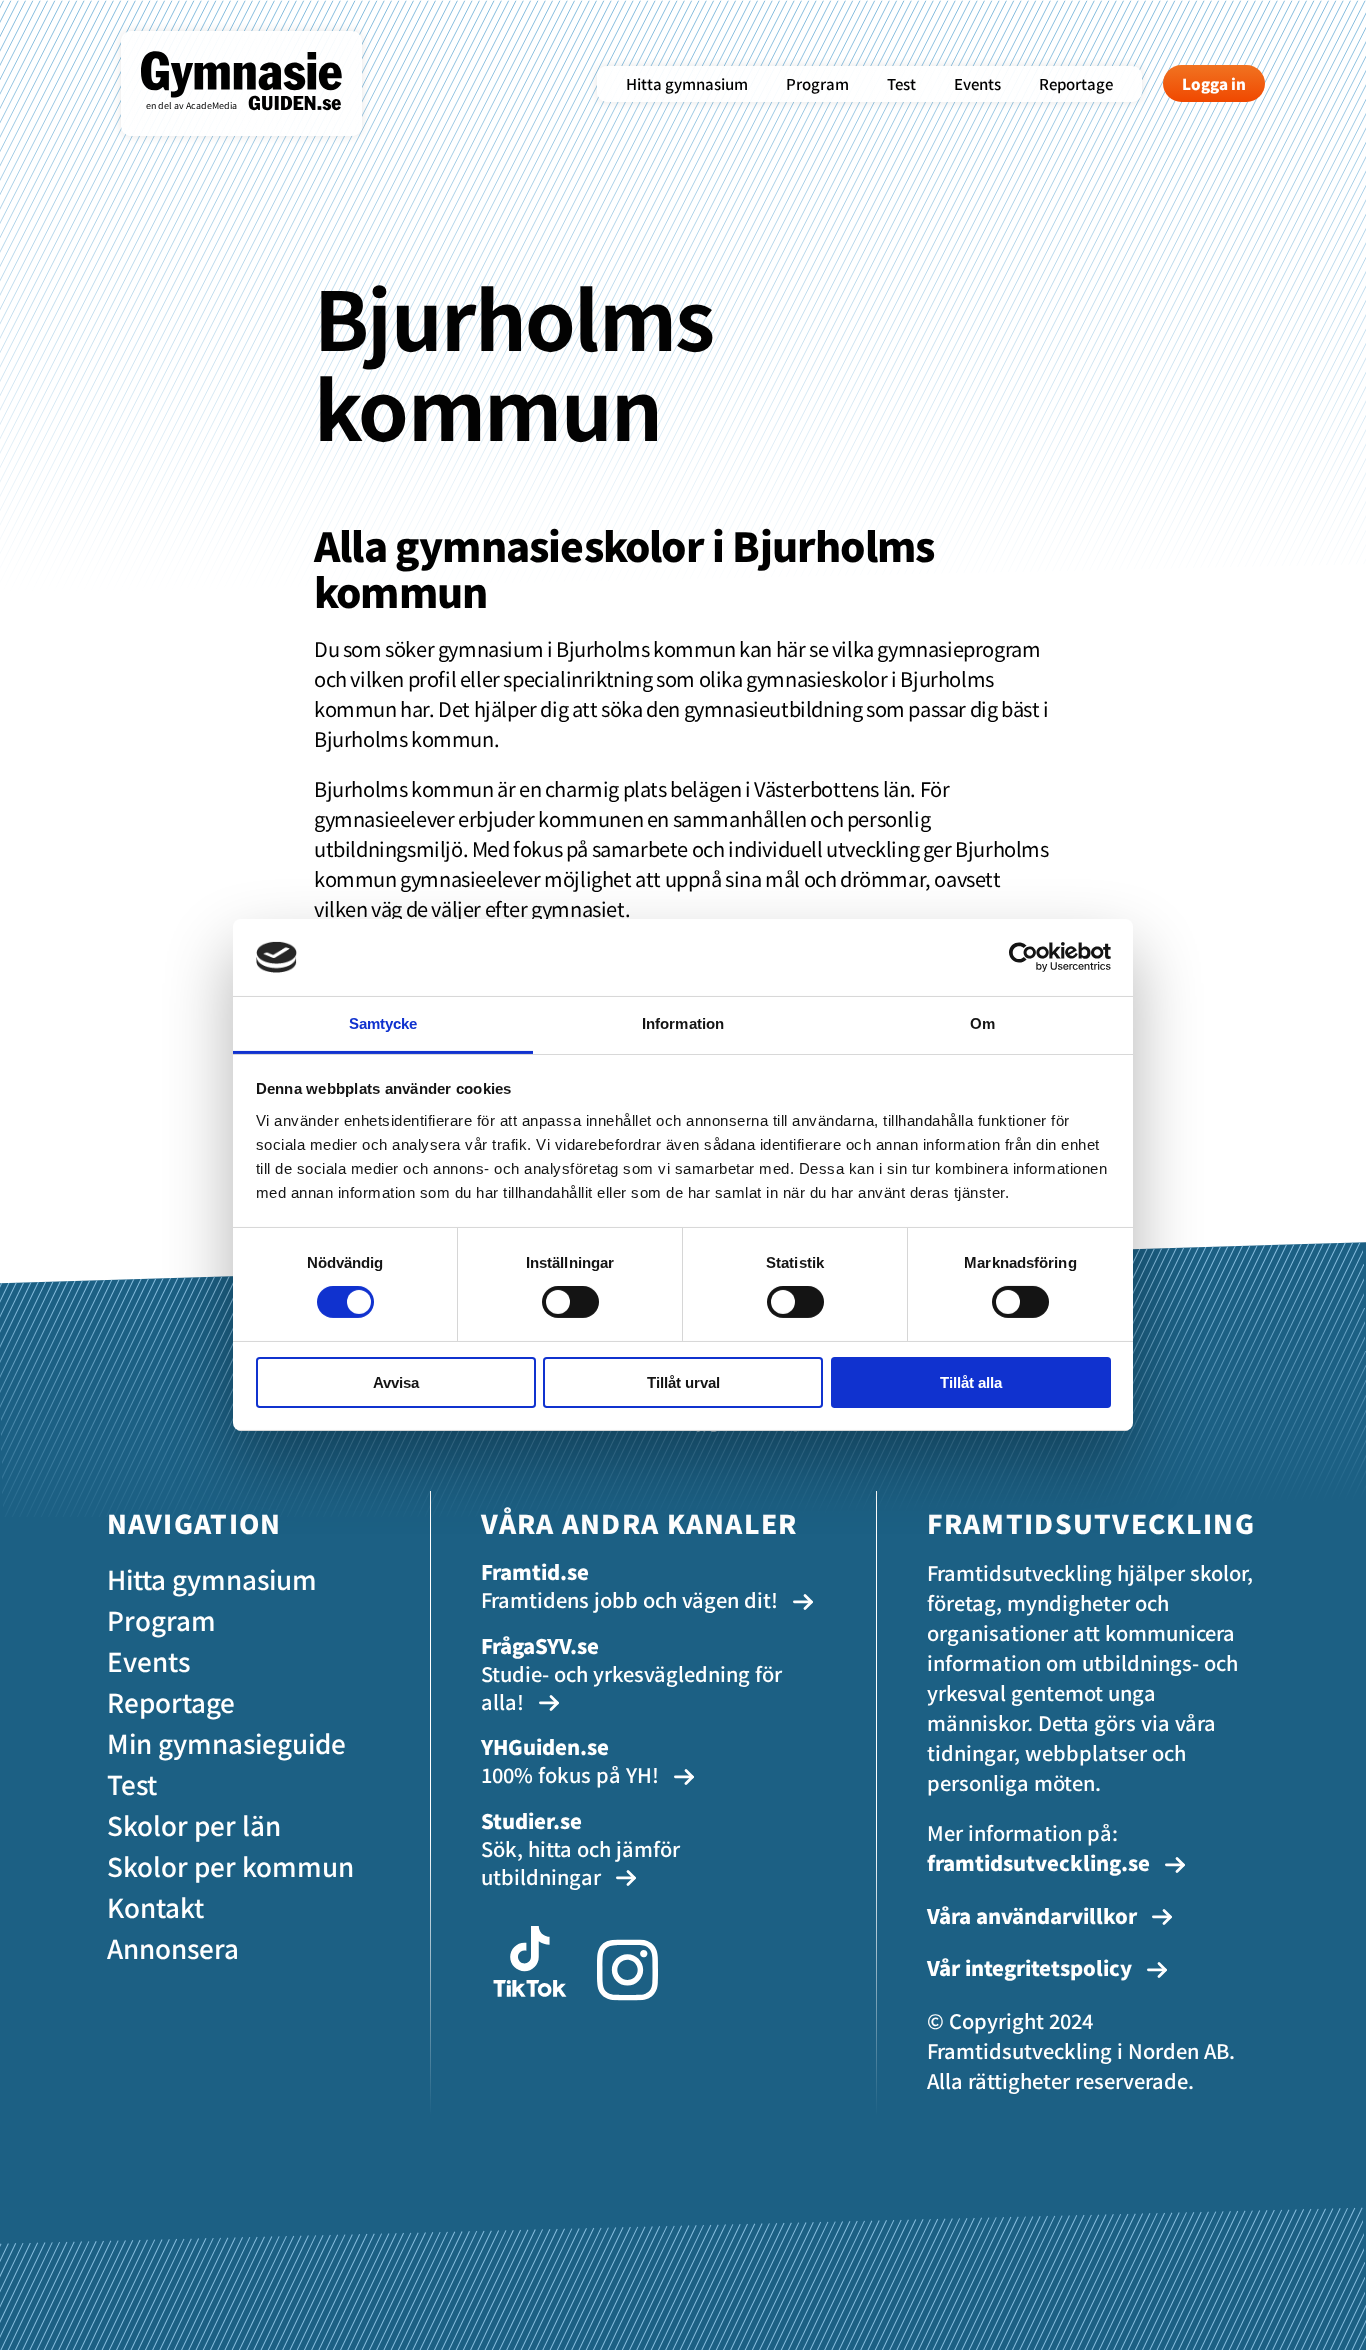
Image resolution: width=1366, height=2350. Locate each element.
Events (977, 83)
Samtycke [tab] (383, 1023)
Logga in (1214, 83)
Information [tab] (683, 1023)
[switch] (570, 1302)
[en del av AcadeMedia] (261, 124)
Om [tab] (982, 1023)
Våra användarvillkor (1034, 1915)
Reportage (1076, 83)
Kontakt (155, 1906)
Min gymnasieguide (226, 1742)
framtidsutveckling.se (1038, 1862)
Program (817, 83)
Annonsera (173, 1947)
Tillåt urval (683, 1382)
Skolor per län (194, 1824)
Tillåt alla (971, 1382)
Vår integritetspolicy (1032, 1967)
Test (901, 83)
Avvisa (396, 1382)
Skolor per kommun (230, 1865)
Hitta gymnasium (687, 83)
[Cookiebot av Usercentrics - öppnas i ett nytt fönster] (1023, 957)
